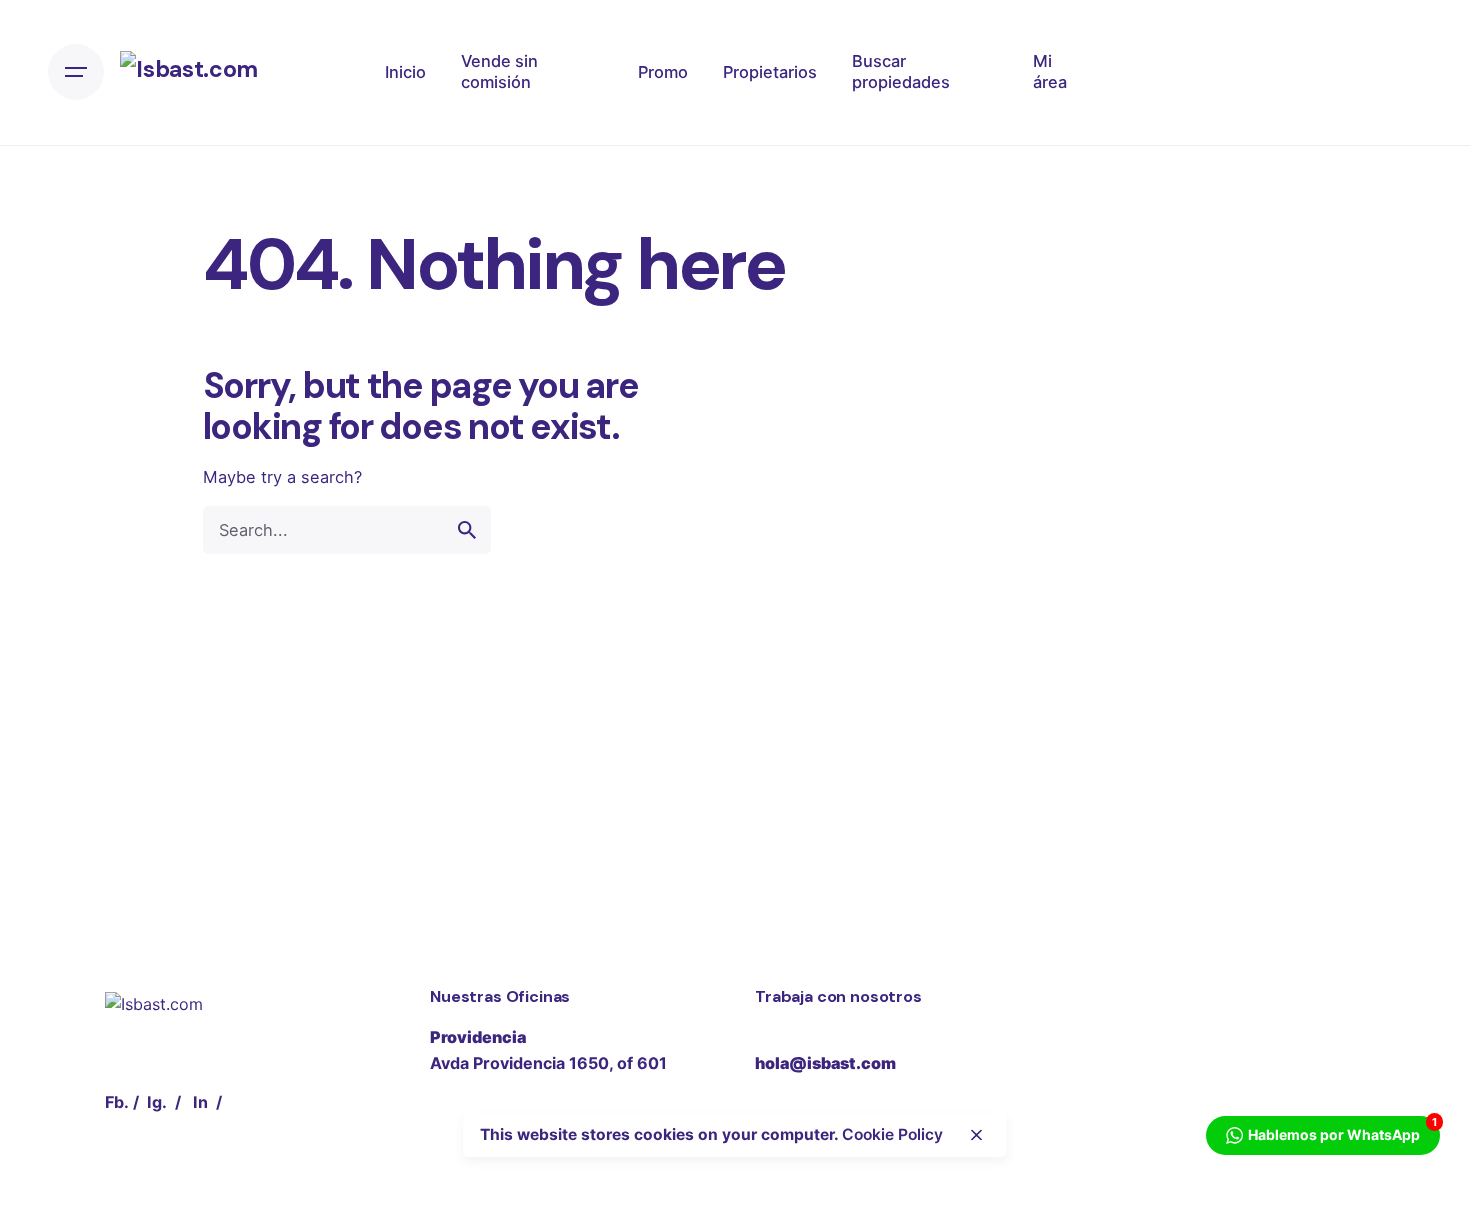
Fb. (117, 1102)
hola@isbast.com (825, 1063)
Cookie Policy (892, 1134)
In (200, 1102)
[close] (977, 1135)
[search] (467, 530)
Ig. (157, 1102)
